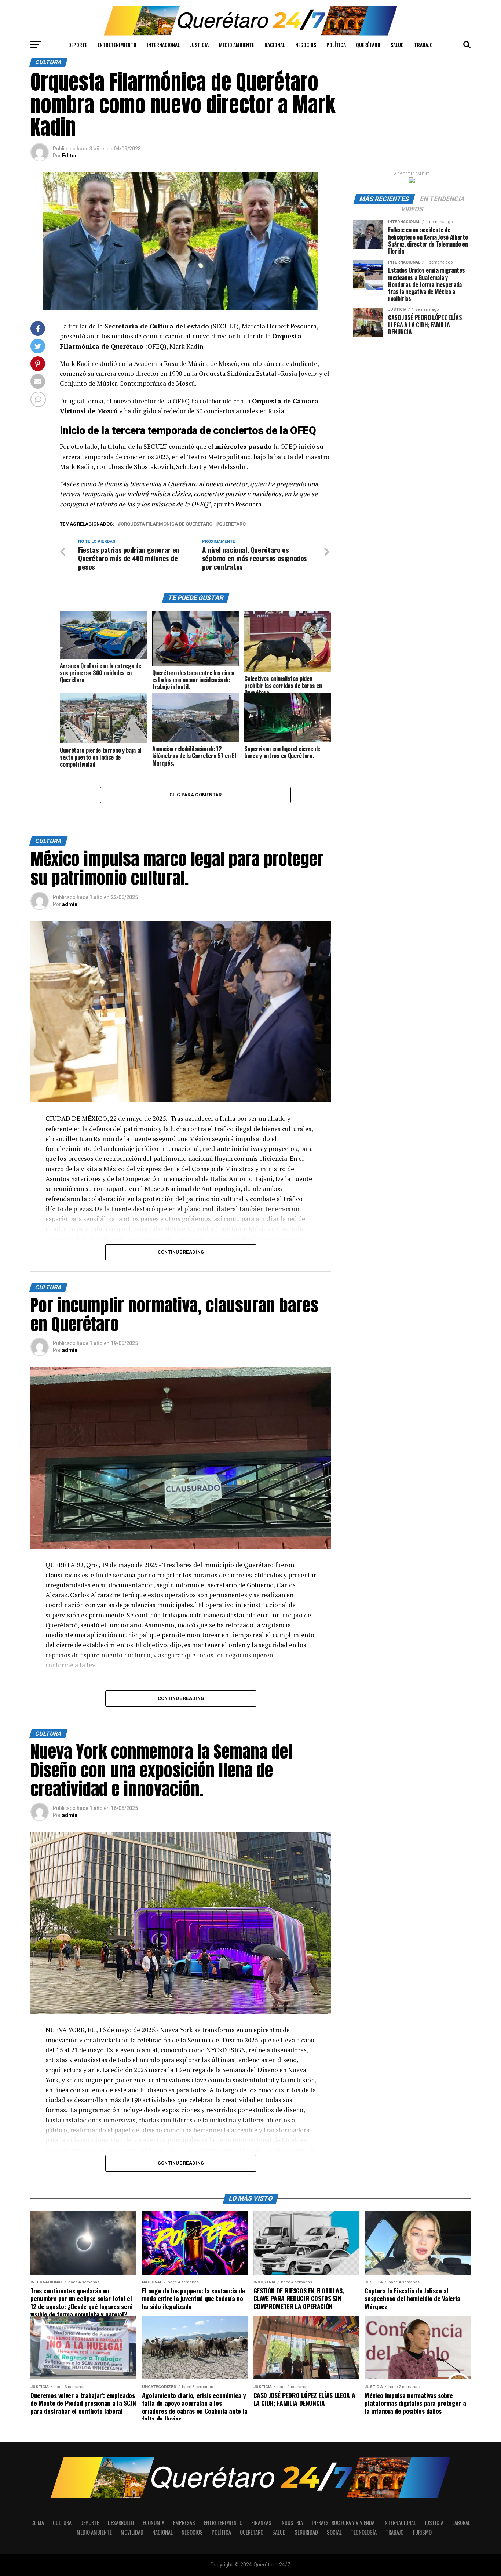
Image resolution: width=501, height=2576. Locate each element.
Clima (38, 2523)
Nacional (275, 45)
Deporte (78, 45)
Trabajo (423, 45)
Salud (397, 45)
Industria (292, 2523)
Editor (70, 156)
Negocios (306, 45)
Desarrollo (121, 2523)
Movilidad (132, 2532)
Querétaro (368, 45)
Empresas (184, 2523)
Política (336, 45)
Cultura (62, 2523)
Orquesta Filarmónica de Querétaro (167, 524)
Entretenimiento (117, 45)
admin (70, 904)
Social (334, 2532)
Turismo (422, 2532)
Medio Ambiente (237, 45)
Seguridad (306, 2532)
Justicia (199, 45)
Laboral (461, 2523)
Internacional (163, 45)
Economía (153, 2523)
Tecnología (364, 2532)
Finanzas (261, 2523)
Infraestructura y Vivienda (343, 2523)
